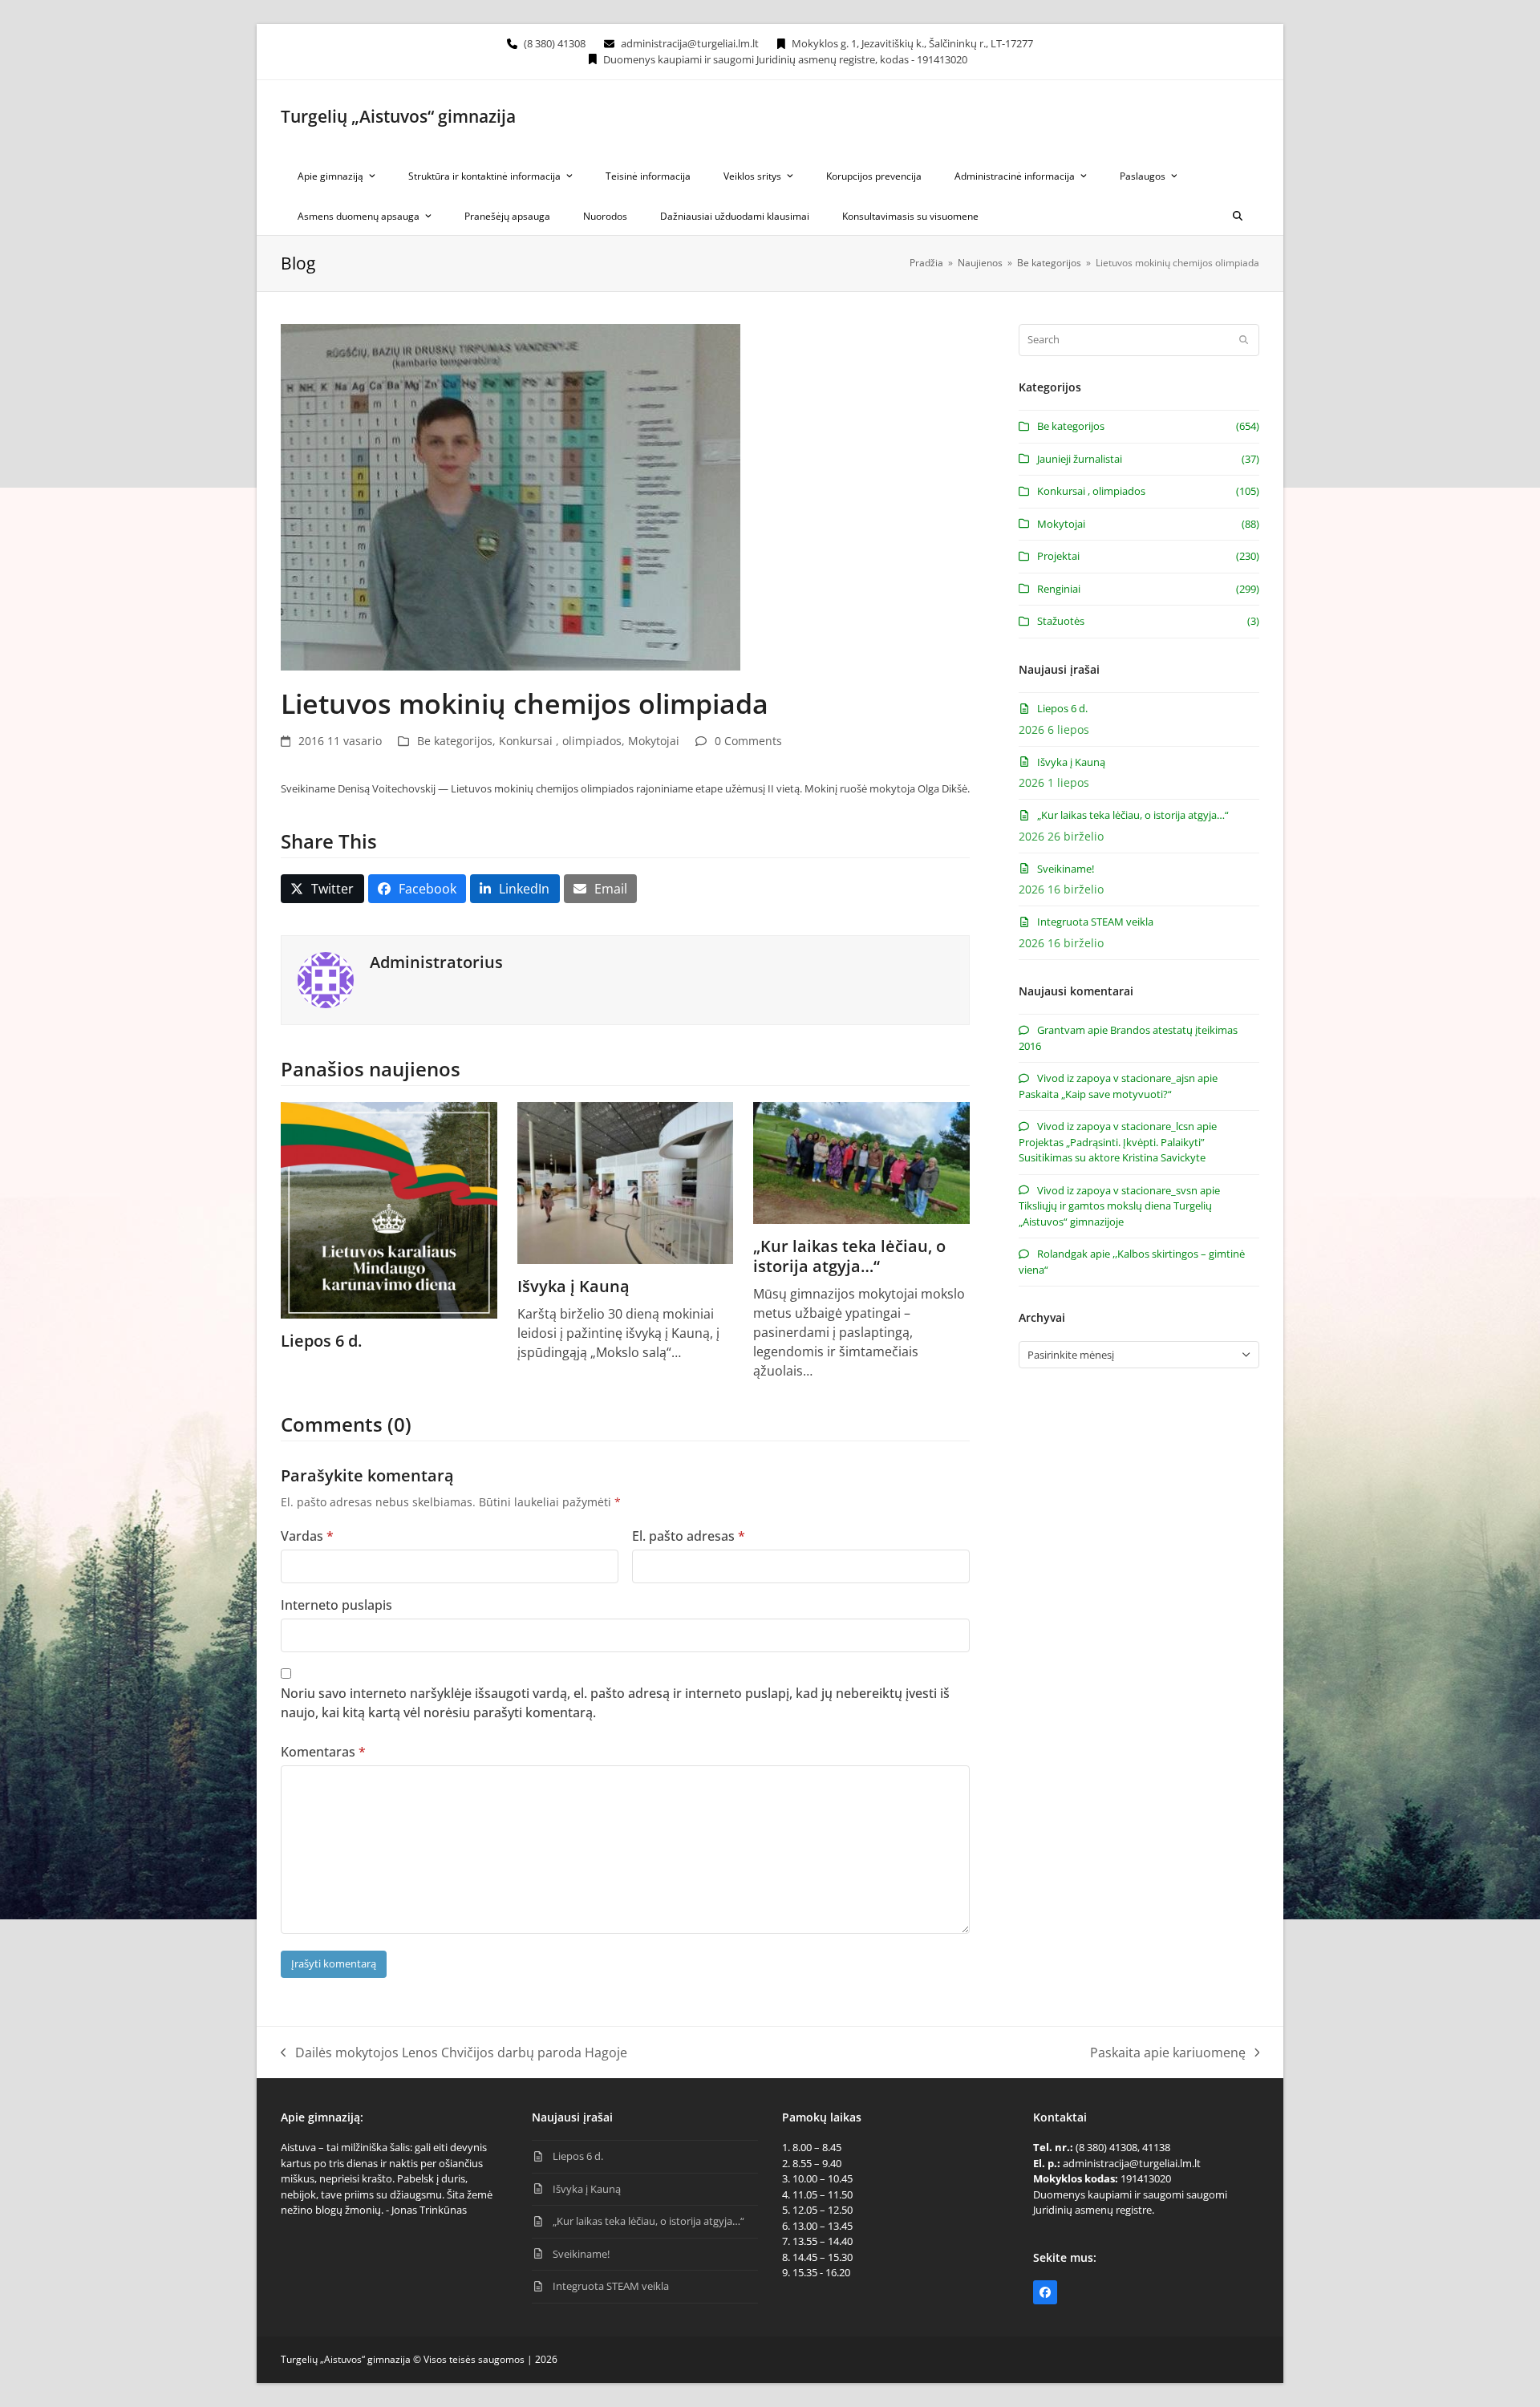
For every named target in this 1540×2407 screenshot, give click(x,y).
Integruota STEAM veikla (1095, 922)
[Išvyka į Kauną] (626, 1182)
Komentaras (323, 1752)
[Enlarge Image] (511, 496)
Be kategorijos (455, 741)
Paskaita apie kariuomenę (1168, 2053)
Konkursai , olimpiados (560, 741)
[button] (1238, 215)
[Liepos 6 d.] (389, 1209)
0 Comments (748, 741)
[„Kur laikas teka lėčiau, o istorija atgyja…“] (861, 1161)
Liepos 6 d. (321, 1341)
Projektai (1058, 556)
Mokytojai (654, 741)
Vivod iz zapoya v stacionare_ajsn (1116, 1078)
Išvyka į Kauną (573, 1286)
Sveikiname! (1066, 869)
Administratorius (436, 962)
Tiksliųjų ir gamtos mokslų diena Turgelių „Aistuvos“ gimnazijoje (1115, 1214)
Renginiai (1059, 589)
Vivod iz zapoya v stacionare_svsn (1117, 1190)
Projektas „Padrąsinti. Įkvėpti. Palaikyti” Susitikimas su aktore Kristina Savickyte (1112, 1150)
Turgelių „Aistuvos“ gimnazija (398, 116)
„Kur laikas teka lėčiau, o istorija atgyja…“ (849, 1256)
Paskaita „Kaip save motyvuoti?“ (1095, 1094)
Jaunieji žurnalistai (1080, 459)
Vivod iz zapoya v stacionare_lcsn (1116, 1126)
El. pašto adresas (689, 1536)
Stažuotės (1061, 621)
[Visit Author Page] (326, 979)
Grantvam (1061, 1030)
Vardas (307, 1536)
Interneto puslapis (336, 1605)
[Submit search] (1244, 340)
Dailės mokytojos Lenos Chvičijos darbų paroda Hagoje (454, 2053)
